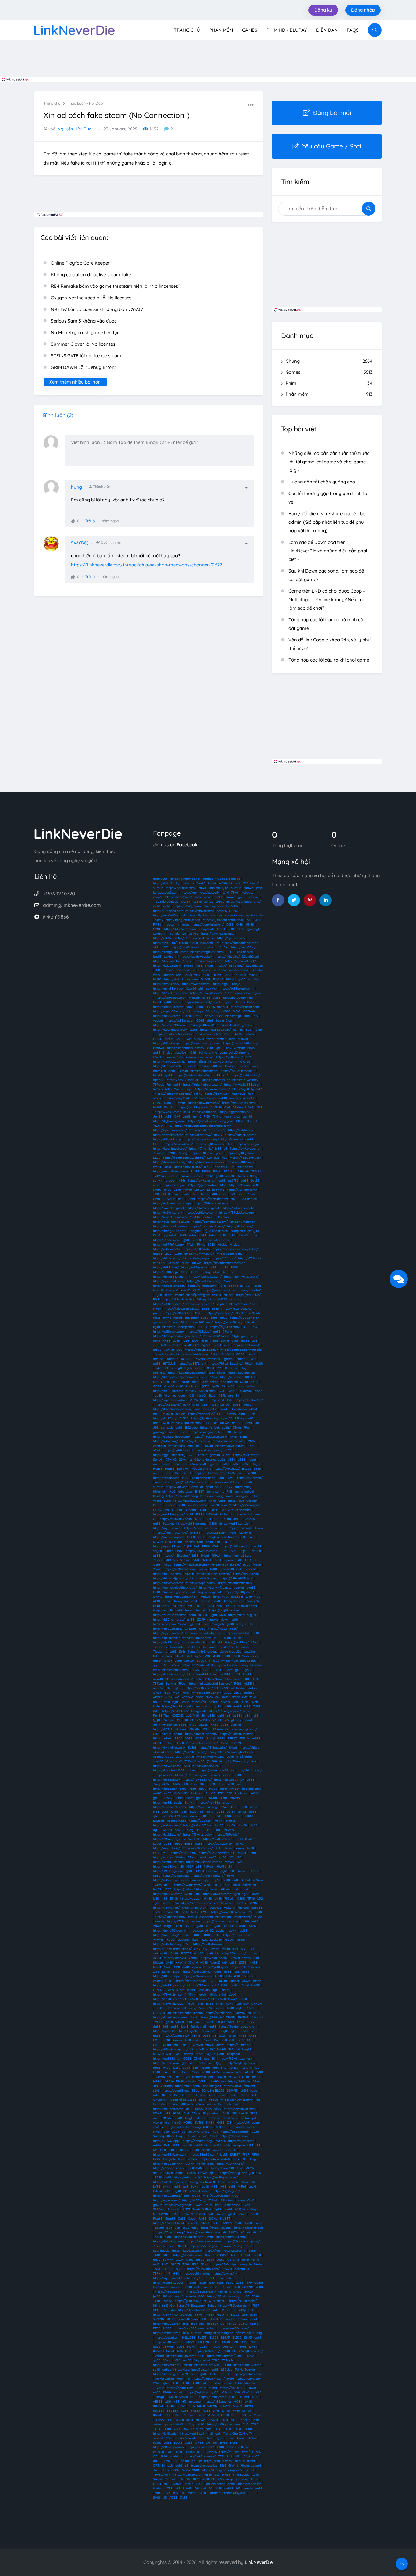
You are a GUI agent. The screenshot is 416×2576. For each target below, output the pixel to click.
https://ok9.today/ (247, 2123)
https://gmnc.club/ (201, 1414)
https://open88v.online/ (170, 1400)
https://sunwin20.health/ (206, 1930)
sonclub (231, 2150)
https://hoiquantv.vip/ (245, 1158)
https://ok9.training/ (168, 1944)
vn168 (226, 1464)
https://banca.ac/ (205, 1112)
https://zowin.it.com (246, 1514)
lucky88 (242, 1624)
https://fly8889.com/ (235, 1185)
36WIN (225, 1702)
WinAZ (215, 1962)
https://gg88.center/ (203, 1185)
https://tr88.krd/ (194, 2200)
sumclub (173, 1359)
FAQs (353, 30)
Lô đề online (216, 1190)
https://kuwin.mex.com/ (170, 2017)
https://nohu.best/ (167, 1848)
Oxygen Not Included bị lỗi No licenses (91, 298)
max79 (229, 1862)
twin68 (214, 1505)
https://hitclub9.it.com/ (190, 1501)
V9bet (222, 1039)
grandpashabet (239, 1633)
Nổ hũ (198, 1094)
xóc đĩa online (202, 1469)
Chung (329, 361)
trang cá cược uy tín (245, 1231)
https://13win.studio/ (198, 1834)
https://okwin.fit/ (225, 2273)
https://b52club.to (216, 1336)
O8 (226, 1368)
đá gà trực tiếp (231, 1652)
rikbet (247, 1405)
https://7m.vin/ (176, 1487)
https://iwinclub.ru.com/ (181, 979)
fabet (213, 1235)
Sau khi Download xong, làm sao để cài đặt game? (326, 575)
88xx (157, 1341)
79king (217, 1117)
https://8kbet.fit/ (203, 2049)
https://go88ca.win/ (167, 2164)
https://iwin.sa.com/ (196, 984)
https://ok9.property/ (245, 1149)
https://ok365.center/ (169, 938)
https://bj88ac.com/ (168, 1574)
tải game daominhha (238, 998)
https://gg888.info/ (167, 2059)
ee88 (157, 1464)
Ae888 (197, 902)
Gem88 (170, 2219)
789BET (252, 1121)
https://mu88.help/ (179, 1089)
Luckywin (193, 1386)
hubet (252, 1459)
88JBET (160, 2008)
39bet (183, 1684)
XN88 (243, 1926)
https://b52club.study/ (178, 1299)
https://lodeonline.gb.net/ (173, 1094)
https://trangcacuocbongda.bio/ (235, 1249)
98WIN (235, 1798)
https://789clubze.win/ (169, 1062)
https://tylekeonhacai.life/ (173, 1034)
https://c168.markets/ (169, 1304)
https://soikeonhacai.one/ (172, 1437)
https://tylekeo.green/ (169, 1121)
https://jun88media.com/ (233, 1917)
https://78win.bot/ (245, 1080)
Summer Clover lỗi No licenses (83, 344)
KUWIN (194, 1729)
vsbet (193, 1235)
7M (188, 2077)
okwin (257, 1981)
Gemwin (174, 1263)
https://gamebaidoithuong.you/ (211, 1121)
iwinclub (194, 998)
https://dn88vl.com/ (234, 2136)
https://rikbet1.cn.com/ (169, 1286)
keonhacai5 (161, 2251)
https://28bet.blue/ (216, 1080)
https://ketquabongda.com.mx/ (176, 1377)
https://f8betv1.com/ (223, 2118)
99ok (247, 1427)
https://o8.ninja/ (248, 1144)
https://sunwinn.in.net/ (229, 1441)
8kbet (209, 966)
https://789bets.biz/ (178, 1313)
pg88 (212, 2077)
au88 (255, 1336)
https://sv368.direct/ (244, 883)
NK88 (166, 1341)
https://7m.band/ (243, 1222)
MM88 (250, 924)
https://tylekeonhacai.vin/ (172, 1222)
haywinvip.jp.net (210, 1592)
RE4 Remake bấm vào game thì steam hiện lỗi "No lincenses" (115, 286)
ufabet (208, 879)
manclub (249, 1098)
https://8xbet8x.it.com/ (236, 1734)
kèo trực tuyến (175, 1395)
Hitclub (240, 1002)
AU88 (157, 1601)
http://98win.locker (216, 2196)
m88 (176, 1693)
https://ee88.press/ (167, 2196)
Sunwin (244, 1066)
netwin (203, 2173)
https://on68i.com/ (176, 1670)
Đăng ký (323, 10)
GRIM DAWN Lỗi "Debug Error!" (84, 367)
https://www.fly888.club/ (242, 1085)
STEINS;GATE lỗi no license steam (86, 356)
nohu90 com (217, 2081)
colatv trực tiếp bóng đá (198, 915)
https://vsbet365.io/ (197, 1825)
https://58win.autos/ (230, 1446)
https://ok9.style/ (166, 1880)
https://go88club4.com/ (239, 1103)
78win (203, 888)
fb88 (183, 1235)
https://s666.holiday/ (203, 1652)
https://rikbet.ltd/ (227, 956)
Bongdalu (195, 1231)
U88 (179, 1757)
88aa (224, 1725)
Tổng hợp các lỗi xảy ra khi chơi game (329, 660)
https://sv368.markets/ (208, 1876)
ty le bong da (164, 1354)
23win (250, 1034)
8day (254, 1176)
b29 (232, 1194)
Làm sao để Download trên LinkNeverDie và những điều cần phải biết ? (328, 551)
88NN (239, 1839)
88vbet (158, 1962)
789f (222, 1551)
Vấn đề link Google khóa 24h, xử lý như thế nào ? (330, 644)
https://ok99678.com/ (169, 1245)
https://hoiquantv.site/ (169, 1162)
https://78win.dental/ (215, 2159)
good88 (183, 1940)
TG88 (185, 1478)
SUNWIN (227, 1354)
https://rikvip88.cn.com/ (228, 1912)
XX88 (230, 924)
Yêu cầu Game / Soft (332, 146)
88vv (176, 1464)
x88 (255, 1185)
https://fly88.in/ (230, 1720)
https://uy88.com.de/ (235, 1523)
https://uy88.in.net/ (167, 1528)
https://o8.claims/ (224, 1999)
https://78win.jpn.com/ (169, 1994)
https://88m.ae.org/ (197, 1638)
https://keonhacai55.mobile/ (224, 1263)
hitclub (219, 897)
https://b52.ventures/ (169, 1620)
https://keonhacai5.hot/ (235, 1583)
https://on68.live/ (166, 1866)
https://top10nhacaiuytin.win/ (192, 947)
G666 (176, 1784)
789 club (172, 1560)
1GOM (206, 975)
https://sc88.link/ (215, 1533)
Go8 (187, 2113)
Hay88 (246, 1368)
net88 (223, 1098)
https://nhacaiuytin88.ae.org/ (210, 1684)
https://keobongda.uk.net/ (238, 2027)
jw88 (223, 2187)
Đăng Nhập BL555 (183, 2100)
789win (231, 979)
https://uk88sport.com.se (204, 1862)
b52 (249, 920)
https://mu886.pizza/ (202, 1674)
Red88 (253, 2214)
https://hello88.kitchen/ (170, 1277)
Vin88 (167, 1565)
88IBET (250, 1377)
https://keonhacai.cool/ (170, 1149)
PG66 (233, 1533)
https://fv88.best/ (180, 2104)
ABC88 (158, 1697)
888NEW (159, 1373)
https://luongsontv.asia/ (204, 2241)
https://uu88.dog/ (166, 1935)
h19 (256, 1016)
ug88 (213, 1615)
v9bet (220, 902)
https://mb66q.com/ (200, 911)
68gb (235, 1336)
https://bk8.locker (243, 2127)
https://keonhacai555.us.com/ (175, 1770)
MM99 (219, 1821)
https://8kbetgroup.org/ (171, 2049)
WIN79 (228, 2223)
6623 (186, 2228)
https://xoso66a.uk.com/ (181, 1958)
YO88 (217, 2223)
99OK (177, 2113)
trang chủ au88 (211, 1601)
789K (167, 2040)
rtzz (242, 2040)
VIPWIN (189, 1839)
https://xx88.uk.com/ (223, 1629)
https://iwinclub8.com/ (171, 1775)
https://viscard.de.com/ (170, 1807)
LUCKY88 (192, 1716)
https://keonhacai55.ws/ (217, 1770)
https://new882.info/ (229, 1780)
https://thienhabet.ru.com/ (202, 1085)
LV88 (190, 1926)
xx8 (156, 1953)
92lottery (227, 2200)
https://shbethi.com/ (168, 1135)
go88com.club (186, 1592)
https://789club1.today (182, 1496)
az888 (203, 1615)
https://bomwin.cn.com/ (241, 1277)
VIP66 (235, 906)
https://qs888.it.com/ (231, 1953)
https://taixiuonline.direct (223, 1679)
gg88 (199, 1844)
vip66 (157, 906)
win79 (211, 1039)
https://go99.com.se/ (198, 1848)
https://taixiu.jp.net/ (168, 1213)
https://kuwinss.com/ (191, 1981)
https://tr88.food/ (176, 1912)
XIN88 (208, 1885)
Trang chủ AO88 (222, 2168)
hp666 (206, 1345)
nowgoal (206, 943)
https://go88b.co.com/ (201, 1213)
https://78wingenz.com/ (239, 1309)
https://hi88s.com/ (167, 1016)
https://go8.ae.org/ (219, 1844)
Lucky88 (216, 1940)
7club (196, 2209)
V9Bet (207, 2209)
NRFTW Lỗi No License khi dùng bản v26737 (97, 309)
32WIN (193, 1962)
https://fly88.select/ (210, 1144)
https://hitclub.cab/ (167, 1258)
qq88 (181, 1505)
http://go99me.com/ (234, 1761)
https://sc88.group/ (180, 1020)
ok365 (166, 1784)
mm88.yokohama (200, 1917)
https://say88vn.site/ (224, 1610)
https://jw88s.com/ (188, 1885)
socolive (254, 897)
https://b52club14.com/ (170, 1729)
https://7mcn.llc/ (201, 1149)
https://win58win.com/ (240, 2109)
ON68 (191, 1537)
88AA (178, 1738)
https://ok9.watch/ (167, 1249)
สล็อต (202, 1062)
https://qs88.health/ (168, 1802)
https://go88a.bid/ (246, 1574)
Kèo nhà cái (229, 1382)
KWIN (253, 1903)
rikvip (208, 897)
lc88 (228, 1816)
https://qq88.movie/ (196, 2273)
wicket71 (229, 1908)
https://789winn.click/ (197, 1976)
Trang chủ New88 (202, 2182)
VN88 (242, 1853)
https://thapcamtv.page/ (242, 2241)
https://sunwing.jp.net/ (217, 1496)
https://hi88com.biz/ (235, 1546)
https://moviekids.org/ (192, 1354)
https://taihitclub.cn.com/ (208, 1130)
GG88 (217, 998)
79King (238, 1107)
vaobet (158, 1020)
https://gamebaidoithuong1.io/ (175, 1588)
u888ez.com (186, 1542)
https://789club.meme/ (184, 1921)
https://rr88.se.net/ (230, 966)
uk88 (203, 1235)
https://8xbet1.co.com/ (201, 1734)
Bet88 (198, 1016)
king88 (169, 1926)
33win (157, 1098)
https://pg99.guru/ (226, 2191)
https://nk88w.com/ (167, 1894)
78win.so (159, 1153)
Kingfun (213, 1537)
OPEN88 (249, 1011)
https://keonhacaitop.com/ (201, 1043)
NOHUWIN (161, 2214)
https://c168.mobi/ (217, 2145)
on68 (220, 1606)
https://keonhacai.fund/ (243, 902)
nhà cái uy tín (219, 888)
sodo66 (251, 1569)
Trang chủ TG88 (174, 2159)
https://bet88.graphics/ (195, 1107)
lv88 (220, 1816)
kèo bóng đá (212, 2086)
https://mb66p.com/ (187, 906)
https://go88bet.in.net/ (182, 1597)
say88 (257, 1546)
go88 (242, 897)
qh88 (196, 1405)
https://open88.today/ (204, 1011)
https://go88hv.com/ (195, 1441)
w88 (166, 1423)
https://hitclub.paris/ (169, 2292)
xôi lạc (209, 902)
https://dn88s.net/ (167, 1642)
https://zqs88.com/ (167, 1999)
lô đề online (210, 1382)
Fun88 (201, 883)
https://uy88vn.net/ (167, 2278)
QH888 (212, 1761)
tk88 (230, 1144)
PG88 (228, 1034)
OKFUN (256, 2004)
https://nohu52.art (238, 1556)
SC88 (211, 1245)
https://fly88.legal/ (179, 1368)
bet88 (157, 956)
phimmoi (257, 2017)
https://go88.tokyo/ (227, 984)
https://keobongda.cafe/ (193, 1075)
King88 (224, 2031)
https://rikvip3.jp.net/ (201, 1583)
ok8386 (195, 1533)
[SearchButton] (375, 30)
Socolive (212, 1871)
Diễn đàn (327, 30)
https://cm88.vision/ (245, 1075)
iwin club (213, 1158)
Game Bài (196, 1487)
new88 (158, 1679)
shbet (169, 1295)
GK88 (241, 1940)
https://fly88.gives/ (240, 1162)
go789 (158, 2205)
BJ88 (174, 1953)
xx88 (258, 920)
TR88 (251, 1898)
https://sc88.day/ (166, 1272)
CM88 (184, 1071)
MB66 (233, 911)
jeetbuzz (215, 1908)
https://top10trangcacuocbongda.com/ (203, 1126)
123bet (183, 1624)
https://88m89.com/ (203, 2155)
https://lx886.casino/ (246, 1967)
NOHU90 (187, 1359)
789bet (229, 1295)
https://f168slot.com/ (245, 1007)
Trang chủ (187, 30)
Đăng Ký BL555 (213, 2091)
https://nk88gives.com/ (221, 2177)
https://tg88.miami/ (183, 2008)
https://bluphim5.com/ (180, 929)
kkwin (256, 1894)
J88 (156, 1427)
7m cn (208, 2205)
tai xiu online (246, 1386)
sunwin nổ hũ (247, 1606)
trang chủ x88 (234, 1601)
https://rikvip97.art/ (209, 961)
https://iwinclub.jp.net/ (169, 1208)
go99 (245, 1336)
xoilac (185, 924)
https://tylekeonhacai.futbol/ (223, 920)
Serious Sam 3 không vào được (84, 321)
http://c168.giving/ (250, 1478)
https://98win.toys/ (167, 1839)
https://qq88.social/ (235, 2132)
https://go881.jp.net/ (247, 1089)
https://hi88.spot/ (188, 2086)
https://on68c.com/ (179, 1679)
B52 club (240, 975)
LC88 (230, 1757)
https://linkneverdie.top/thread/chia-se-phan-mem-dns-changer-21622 (146, 565)
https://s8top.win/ (166, 2063)
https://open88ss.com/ (204, 2232)
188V (157, 1725)
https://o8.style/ (174, 1185)
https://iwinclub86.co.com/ (172, 1217)
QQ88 (157, 1720)
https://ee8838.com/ (168, 1391)
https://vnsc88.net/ (229, 1322)
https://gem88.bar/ (231, 938)
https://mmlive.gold (247, 1345)
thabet (171, 1181)
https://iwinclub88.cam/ (191, 1889)
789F (203, 1784)
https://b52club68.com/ (204, 1281)
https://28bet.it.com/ (188, 2013)
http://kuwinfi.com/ (217, 1894)
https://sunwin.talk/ (198, 1002)
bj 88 (199, 1519)
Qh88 (222, 1478)
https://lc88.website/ (201, 1633)
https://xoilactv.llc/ (175, 1711)
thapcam (160, 1610)
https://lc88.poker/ (197, 2191)
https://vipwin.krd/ (166, 2200)
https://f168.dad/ (199, 1331)
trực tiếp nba (177, 934)
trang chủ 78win (250, 2264)
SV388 (199, 2123)
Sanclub (170, 1107)
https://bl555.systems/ (225, 1299)
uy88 (158, 1295)
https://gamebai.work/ (236, 1112)
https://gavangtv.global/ (236, 1752)
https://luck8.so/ (165, 1418)
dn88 (204, 1464)
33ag (190, 1830)
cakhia (217, 1295)
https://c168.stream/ (208, 1944)
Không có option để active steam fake (91, 275)
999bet (234, 1789)
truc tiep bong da (228, 879)
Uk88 (203, 2219)
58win (252, 1194)
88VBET (192, 2095)
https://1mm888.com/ (232, 2237)
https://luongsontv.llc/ (206, 1432)
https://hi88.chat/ (166, 1267)
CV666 (191, 2173)
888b (157, 1876)
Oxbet (192, 2219)
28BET (167, 1903)
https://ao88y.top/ (233, 2173)
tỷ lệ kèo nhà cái (217, 1231)
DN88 (209, 1446)
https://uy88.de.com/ (187, 1423)
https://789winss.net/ (169, 2168)
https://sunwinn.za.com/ (212, 1089)
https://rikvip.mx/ (166, 1441)
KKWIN (181, 1962)
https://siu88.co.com (218, 1839)
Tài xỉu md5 (199, 2027)
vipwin (225, 1620)
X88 (227, 1885)
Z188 (168, 1254)
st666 (254, 1793)
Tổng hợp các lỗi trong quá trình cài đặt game (326, 624)
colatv (222, 915)
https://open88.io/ (176, 2036)
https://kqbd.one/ (240, 1226)
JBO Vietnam (163, 2086)
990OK (233, 2232)
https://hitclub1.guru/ (243, 1615)
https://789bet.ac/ (219, 2013)
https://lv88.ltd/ (221, 1400)
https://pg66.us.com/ (168, 1007)
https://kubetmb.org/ (170, 1917)
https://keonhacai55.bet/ (183, 897)
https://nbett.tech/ (188, 2177)
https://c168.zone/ (246, 1455)
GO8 (250, 2040)
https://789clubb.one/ (170, 998)
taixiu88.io (210, 1409)
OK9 (177, 1117)
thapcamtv (171, 924)
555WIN (232, 2091)
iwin (179, 975)
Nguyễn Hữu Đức (74, 129)
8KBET (199, 1491)
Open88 (192, 1510)
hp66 (227, 2104)
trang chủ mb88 (185, 1601)
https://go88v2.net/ (207, 1693)
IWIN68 (256, 1290)
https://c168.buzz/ (203, 1720)
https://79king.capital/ (225, 1711)
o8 (226, 1149)
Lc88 (204, 1377)
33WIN (200, 1359)
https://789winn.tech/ (203, 1985)
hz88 (228, 1432)
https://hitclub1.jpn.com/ (171, 1578)
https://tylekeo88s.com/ (239, 1661)
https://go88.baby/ (230, 1254)
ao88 (222, 1181)
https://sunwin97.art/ (240, 961)
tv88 (187, 1766)
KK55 (157, 1309)
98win (249, 1363)
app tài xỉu (170, 1235)
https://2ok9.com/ (168, 1112)
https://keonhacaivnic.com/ (173, 1409)
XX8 (207, 1656)
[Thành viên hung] (54, 491)
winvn (203, 1569)
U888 (247, 1327)
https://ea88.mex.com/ (201, 1528)
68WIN (158, 1542)
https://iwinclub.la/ (167, 883)
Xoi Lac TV (214, 2104)
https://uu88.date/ (167, 1780)
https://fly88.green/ (240, 1153)
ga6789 (233, 1181)
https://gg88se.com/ (168, 1633)
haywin (201, 1610)
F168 (207, 1117)
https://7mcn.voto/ (167, 1240)
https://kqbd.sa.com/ (187, 2251)
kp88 (189, 2109)
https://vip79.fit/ (165, 943)
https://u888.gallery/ (191, 1523)
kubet (212, 883)
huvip (236, 1889)
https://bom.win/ (217, 1094)
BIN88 (183, 943)
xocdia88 (160, 1446)
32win (192, 1857)
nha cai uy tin (185, 970)
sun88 (228, 2209)
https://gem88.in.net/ (205, 1775)
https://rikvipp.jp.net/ (238, 1208)
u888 (224, 1318)
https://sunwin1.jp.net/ (215, 1588)
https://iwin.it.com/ (204, 1578)
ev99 (187, 1405)
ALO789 (159, 1126)
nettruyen (160, 879)
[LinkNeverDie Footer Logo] (78, 833)
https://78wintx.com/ (242, 1190)
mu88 (245, 1341)
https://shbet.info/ (217, 1240)
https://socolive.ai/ (206, 1766)
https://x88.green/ (221, 1359)
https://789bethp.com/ (179, 1327)
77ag (213, 1752)
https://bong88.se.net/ (170, 1231)
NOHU (206, 1729)
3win (236, 2104)
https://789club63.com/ (236, 1578)
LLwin (259, 1528)
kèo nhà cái (245, 952)
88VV (229, 1487)
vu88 (173, 1652)
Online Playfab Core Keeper (80, 263)
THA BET (222, 2127)
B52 (248, 1030)
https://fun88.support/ (170, 2283)
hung (76, 487)
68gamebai (243, 1510)
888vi (233, 2095)
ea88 (205, 2187)
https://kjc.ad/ (191, 1898)
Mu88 (239, 2223)
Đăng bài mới (332, 113)
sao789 (231, 1176)
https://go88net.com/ (169, 1281)
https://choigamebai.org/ (240, 943)
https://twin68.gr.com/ (169, 1748)
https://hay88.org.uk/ (178, 1706)
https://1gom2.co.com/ (206, 1277)
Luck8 (168, 1167)
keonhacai (239, 1409)
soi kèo (194, 934)
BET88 (216, 1670)
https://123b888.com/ (201, 1391)
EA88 (252, 1537)
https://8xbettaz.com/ (210, 1473)
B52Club (223, 1217)
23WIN (226, 1505)
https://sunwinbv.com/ (203, 2269)
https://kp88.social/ (205, 1418)
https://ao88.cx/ (237, 1642)
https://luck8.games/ (214, 1853)
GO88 (201, 1020)
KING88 (169, 1743)
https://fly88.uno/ (238, 1016)
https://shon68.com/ (188, 2255)
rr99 (249, 2283)
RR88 (157, 924)
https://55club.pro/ (247, 1505)
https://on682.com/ (199, 1688)
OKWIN (248, 2287)
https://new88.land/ (197, 1780)
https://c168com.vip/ (197, 1972)
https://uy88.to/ (201, 1821)
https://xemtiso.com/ (196, 1903)
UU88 (165, 1382)
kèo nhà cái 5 (252, 1789)
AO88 (178, 1254)
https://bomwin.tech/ (169, 961)
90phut (222, 1304)
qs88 (215, 1386)
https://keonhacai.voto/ (170, 1030)
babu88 (257, 1908)
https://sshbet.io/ (241, 1130)
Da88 (182, 2219)
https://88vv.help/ (166, 1976)
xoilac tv (188, 883)
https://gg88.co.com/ (215, 1030)
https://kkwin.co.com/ (201, 1551)
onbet (157, 1661)
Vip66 (166, 906)
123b (164, 1345)
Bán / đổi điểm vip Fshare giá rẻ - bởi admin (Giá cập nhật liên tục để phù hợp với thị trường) (327, 522)
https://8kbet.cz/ (239, 2045)
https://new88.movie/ (204, 1103)
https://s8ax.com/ (241, 2141)
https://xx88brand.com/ (237, 988)
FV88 (217, 1560)
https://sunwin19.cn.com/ (208, 993)
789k (222, 1395)
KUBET (235, 2155)
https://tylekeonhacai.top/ (172, 1203)
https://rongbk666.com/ (207, 952)
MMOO (168, 1510)
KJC (219, 947)
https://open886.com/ (169, 1011)
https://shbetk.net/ (200, 1304)
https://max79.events (216, 2228)
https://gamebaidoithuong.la (241, 1350)
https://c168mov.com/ (169, 1331)
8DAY (174, 2214)
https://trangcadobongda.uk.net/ (177, 1336)
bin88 (206, 998)
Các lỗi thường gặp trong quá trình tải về (328, 498)
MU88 (157, 1144)
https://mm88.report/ (169, 1537)
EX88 (243, 1807)
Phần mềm (221, 30)
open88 (223, 1007)
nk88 (227, 1519)
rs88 (201, 1761)
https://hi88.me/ (202, 1153)
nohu (157, 1423)
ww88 (233, 1391)
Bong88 (231, 1066)
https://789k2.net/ (166, 1908)
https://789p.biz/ (227, 1834)
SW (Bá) (80, 543)
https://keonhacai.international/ (226, 1290)
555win (245, 1738)
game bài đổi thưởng (234, 1053)
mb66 (209, 1176)
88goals (168, 975)
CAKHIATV (222, 1697)
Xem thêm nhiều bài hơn (75, 382)
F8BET (202, 1661)
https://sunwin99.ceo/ (169, 1025)
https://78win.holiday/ (169, 2004)
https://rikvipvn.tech (249, 2228)
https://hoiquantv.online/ (206, 1162)
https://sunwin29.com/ (170, 1615)
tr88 (235, 1620)
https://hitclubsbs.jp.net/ (234, 1025)
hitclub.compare (165, 1624)
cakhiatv (159, 934)
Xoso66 (222, 911)
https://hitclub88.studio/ (191, 1565)
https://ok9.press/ (194, 1267)
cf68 (170, 1688)
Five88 (158, 2219)
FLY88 (187, 1016)
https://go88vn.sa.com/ (170, 1130)
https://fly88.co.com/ (225, 1327)
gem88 (238, 1030)
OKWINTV (181, 1793)
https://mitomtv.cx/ (210, 1757)
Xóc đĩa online (238, 970)
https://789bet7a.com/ (180, 1569)
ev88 (168, 1190)
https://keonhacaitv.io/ (171, 1533)
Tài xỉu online (242, 1885)
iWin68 (158, 1597)
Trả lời (90, 521)
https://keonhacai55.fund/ (187, 1373)
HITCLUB (169, 1363)
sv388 (223, 883)
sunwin (158, 888)
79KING (245, 1062)
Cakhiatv (204, 1990)
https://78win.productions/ (172, 1949)
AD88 (216, 1656)
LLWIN (250, 1107)
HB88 (157, 2081)
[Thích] (73, 521)
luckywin (245, 1533)
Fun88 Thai (161, 1716)
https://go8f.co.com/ (168, 2109)
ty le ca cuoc (207, 970)
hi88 (250, 2145)
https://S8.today (174, 1725)
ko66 (156, 1706)
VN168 (252, 1441)
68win (238, 1432)
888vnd (244, 2095)
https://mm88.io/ (243, 947)
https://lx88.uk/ (239, 2081)
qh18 (217, 1880)
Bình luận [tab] (58, 415)
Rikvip (217, 975)
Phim (329, 383)
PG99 (251, 1002)
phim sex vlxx (208, 988)
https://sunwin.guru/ (199, 1254)
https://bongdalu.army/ (170, 1226)
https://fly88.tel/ (211, 1066)
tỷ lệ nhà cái (197, 1395)
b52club (159, 1057)
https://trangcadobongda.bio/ (205, 1139)
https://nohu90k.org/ (198, 2141)
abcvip (189, 2054)
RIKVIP (206, 979)
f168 (250, 1094)
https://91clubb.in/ (166, 1478)
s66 (177, 1697)
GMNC (157, 1103)
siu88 (245, 1181)
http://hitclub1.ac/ (249, 1770)
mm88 (176, 2287)
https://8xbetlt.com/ (203, 1286)
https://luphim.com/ (223, 1062)
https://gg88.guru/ (219, 1313)
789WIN (190, 1761)
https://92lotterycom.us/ (182, 1309)
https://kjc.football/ (167, 1066)
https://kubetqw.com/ (169, 1674)
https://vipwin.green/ (208, 1450)
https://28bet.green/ (168, 1871)
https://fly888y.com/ (239, 1592)
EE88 (157, 1158)
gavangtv (254, 929)
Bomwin (159, 1048)
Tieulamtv (160, 1647)
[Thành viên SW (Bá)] (54, 547)
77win (191, 1245)
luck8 (187, 1345)
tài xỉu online (208, 1053)
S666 (222, 1615)
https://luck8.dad (181, 1446)
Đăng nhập (363, 10)
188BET (196, 1272)
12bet (192, 2283)
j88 (189, 1546)
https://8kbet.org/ (166, 1043)
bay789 (198, 2278)
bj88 (218, 1149)
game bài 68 (245, 2200)
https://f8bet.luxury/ (170, 2232)
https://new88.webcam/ (171, 1171)
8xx (226, 947)
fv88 (203, 2095)
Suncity (159, 2136)
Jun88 (200, 1007)
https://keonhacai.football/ (200, 892)
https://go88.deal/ (201, 1025)
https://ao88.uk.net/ (168, 1629)
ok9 (156, 947)
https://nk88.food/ (214, 1958)
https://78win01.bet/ (244, 1304)
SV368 (192, 1748)
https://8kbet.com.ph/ (202, 1743)
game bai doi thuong (186, 2127)
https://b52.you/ (224, 1258)
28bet (169, 1551)
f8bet (240, 1121)
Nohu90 (170, 1103)
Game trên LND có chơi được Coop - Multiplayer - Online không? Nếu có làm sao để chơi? (327, 599)
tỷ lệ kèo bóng (245, 2209)
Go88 (194, 943)
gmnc (167, 1318)
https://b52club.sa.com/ (170, 993)
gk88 (196, 1382)
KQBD (210, 2054)
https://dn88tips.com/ (169, 1985)
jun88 (208, 1167)
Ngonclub (238, 1094)
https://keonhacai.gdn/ (245, 993)
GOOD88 (183, 2150)
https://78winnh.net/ (168, 911)
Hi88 (176, 2273)
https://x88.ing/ (231, 1377)
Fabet (242, 2214)
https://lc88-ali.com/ (226, 1565)
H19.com (181, 1816)
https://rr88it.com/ (229, 1057)
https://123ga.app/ (176, 1876)
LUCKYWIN (194, 2168)
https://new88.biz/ (208, 1034)
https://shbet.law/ (199, 1135)
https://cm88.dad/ (166, 984)
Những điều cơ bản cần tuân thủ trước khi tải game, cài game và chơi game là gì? (329, 462)
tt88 (205, 1341)
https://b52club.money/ (238, 1071)
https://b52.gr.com (178, 2205)
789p (158, 1885)
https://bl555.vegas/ (204, 2246)
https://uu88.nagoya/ (169, 1514)
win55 (186, 1693)
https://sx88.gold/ (168, 1405)
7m (217, 943)
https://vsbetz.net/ (167, 1825)
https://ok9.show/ (227, 1469)
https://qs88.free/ (177, 1450)
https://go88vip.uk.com (170, 2155)
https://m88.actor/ (176, 1556)
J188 (208, 1519)
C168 (227, 1107)
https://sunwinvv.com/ (176, 1519)
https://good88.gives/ (169, 1546)
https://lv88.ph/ (212, 2017)
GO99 (157, 1386)
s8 (174, 1606)
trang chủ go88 (223, 1624)
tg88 (157, 1327)
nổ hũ (219, 1002)
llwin (240, 1862)
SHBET (189, 966)
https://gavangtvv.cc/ (241, 1729)
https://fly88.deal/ (196, 1249)
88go (230, 2283)
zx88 (212, 2095)
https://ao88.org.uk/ (201, 2292)
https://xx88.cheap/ (189, 2237)
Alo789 (186, 902)
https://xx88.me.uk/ (201, 938)
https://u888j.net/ (199, 1322)
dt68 (210, 1020)
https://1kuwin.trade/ (230, 1688)
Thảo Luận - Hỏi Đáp (85, 103)
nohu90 (209, 1217)
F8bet (191, 1199)
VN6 (202, 2008)
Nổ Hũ (239, 1844)
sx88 (232, 2187)
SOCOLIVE (240, 1697)
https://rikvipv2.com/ (168, 1583)
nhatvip (213, 1620)
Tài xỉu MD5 (192, 975)
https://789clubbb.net (169, 2223)
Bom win (183, 1469)
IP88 (195, 2264)
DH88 (180, 2081)
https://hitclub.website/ (195, 956)
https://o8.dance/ (196, 1999)
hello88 (243, 1871)
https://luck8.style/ (167, 1834)
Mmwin (206, 1597)
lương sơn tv (215, 1491)
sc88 (187, 1112)
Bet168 (239, 1034)
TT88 (219, 1848)
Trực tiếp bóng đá (166, 902)
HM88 (180, 1510)
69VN (196, 2072)
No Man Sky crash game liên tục (85, 332)
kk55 (190, 1866)
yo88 (177, 1190)
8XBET (244, 1437)
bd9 (157, 1912)
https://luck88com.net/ (240, 2086)
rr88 (156, 1185)
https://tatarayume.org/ (220, 1921)
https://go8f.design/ (243, 1501)
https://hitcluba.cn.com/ (210, 1437)
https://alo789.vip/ (166, 2182)
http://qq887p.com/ (241, 2063)
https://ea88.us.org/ (204, 1807)
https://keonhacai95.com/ (186, 1048)
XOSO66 (187, 1697)
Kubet (225, 1514)
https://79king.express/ (218, 934)
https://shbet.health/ (215, 1427)
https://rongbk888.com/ (171, 952)
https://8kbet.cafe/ (213, 1748)
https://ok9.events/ (202, 1181)
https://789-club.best (228, 1597)
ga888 (215, 1464)
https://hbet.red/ (240, 1528)
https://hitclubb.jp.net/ (204, 1208)
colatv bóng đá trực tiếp (183, 920)
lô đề (157, 1235)
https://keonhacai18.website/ (184, 1158)
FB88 (205, 1318)
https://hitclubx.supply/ (201, 1350)
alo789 (211, 1665)
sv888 (189, 1894)
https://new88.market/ (183, 1080)
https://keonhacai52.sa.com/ (225, 2251)
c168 (156, 1194)
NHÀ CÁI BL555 (235, 1976)
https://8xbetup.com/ (169, 2241)
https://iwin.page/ (196, 1258)
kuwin (234, 1368)
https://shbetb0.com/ (240, 1135)
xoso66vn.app (177, 1821)
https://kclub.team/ (167, 966)
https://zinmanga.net (185, 879)
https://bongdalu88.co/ (180, 1098)
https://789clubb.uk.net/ (211, 1203)
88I (248, 1286)
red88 (157, 1793)
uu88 (217, 1075)
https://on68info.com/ (191, 1752)
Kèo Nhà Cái (230, 1537)
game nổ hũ (162, 1322)
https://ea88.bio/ (248, 1295)
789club (239, 1048)
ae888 (173, 1071)
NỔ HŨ (166, 1194)
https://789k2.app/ (167, 2141)
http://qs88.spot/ (216, 1967)
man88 (187, 2145)
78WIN (168, 1798)
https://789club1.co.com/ (237, 1213)
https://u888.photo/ (244, 1318)
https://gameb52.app (225, 1482)
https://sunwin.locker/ (208, 924)
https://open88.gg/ (176, 2091)
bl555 (259, 1391)
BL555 (184, 1418)
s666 (189, 1656)
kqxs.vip (168, 1523)
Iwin (189, 1039)
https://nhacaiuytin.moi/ (207, 1226)
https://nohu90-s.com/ (170, 1930)
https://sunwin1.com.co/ (213, 1574)
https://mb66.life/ (166, 915)
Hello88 (249, 1693)
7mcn (222, 970)
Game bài (236, 1139)
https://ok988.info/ (188, 1167)
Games (250, 30)
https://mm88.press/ (168, 988)
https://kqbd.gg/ (165, 1789)
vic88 (168, 1793)
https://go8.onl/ (194, 1642)
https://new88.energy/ (214, 1802)
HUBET (249, 1816)
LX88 (180, 1743)
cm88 (182, 1103)
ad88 (164, 1953)
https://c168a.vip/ (224, 2264)
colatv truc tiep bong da (246, 915)
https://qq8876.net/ (192, 1363)
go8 (255, 1341)
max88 (253, 975)
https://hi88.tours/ (205, 1702)
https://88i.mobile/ (167, 1638)
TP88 (230, 2008)
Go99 (232, 1473)
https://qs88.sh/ (165, 2031)
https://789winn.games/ (235, 2059)
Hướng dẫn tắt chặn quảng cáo (322, 482)
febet (199, 2054)
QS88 (187, 1240)
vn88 (219, 1487)
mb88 (215, 1341)
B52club (230, 1171)
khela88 (243, 1908)
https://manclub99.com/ (240, 1043)
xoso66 (158, 897)
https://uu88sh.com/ (238, 1935)
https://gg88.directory (169, 1455)
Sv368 (236, 1011)
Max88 (158, 1075)
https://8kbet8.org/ (167, 1139)
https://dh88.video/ (249, 1400)
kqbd (232, 1039)
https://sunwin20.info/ (169, 1857)
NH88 (210, 2123)
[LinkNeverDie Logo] (74, 29)
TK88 (254, 1624)
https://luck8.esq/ (184, 1853)
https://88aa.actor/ (204, 1071)
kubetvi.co (185, 1491)
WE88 (157, 1501)
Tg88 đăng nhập (203, 1478)
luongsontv (207, 929)
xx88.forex (199, 1908)
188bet (246, 2255)
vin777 (186, 2209)
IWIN (225, 892)
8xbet (255, 1496)
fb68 (220, 2283)
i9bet (210, 1057)
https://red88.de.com (168, 1862)
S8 (223, 1386)
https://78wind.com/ (178, 1144)
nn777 (209, 1016)
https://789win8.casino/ (226, 1363)
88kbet (234, 1981)
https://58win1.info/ (167, 1766)
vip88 (218, 2209)
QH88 (169, 1981)
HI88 (215, 2132)
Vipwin (228, 1560)
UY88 (216, 1510)
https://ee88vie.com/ (181, 888)
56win (205, 2264)
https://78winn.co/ (230, 2164)
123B (231, 1478)
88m (215, 2068)
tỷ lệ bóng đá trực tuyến (207, 1459)
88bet (248, 1423)
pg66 (224, 1871)
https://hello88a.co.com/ (189, 1482)
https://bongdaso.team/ (210, 1222)
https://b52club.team (213, 1199)
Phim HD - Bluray (287, 30)
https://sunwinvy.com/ (237, 2100)
